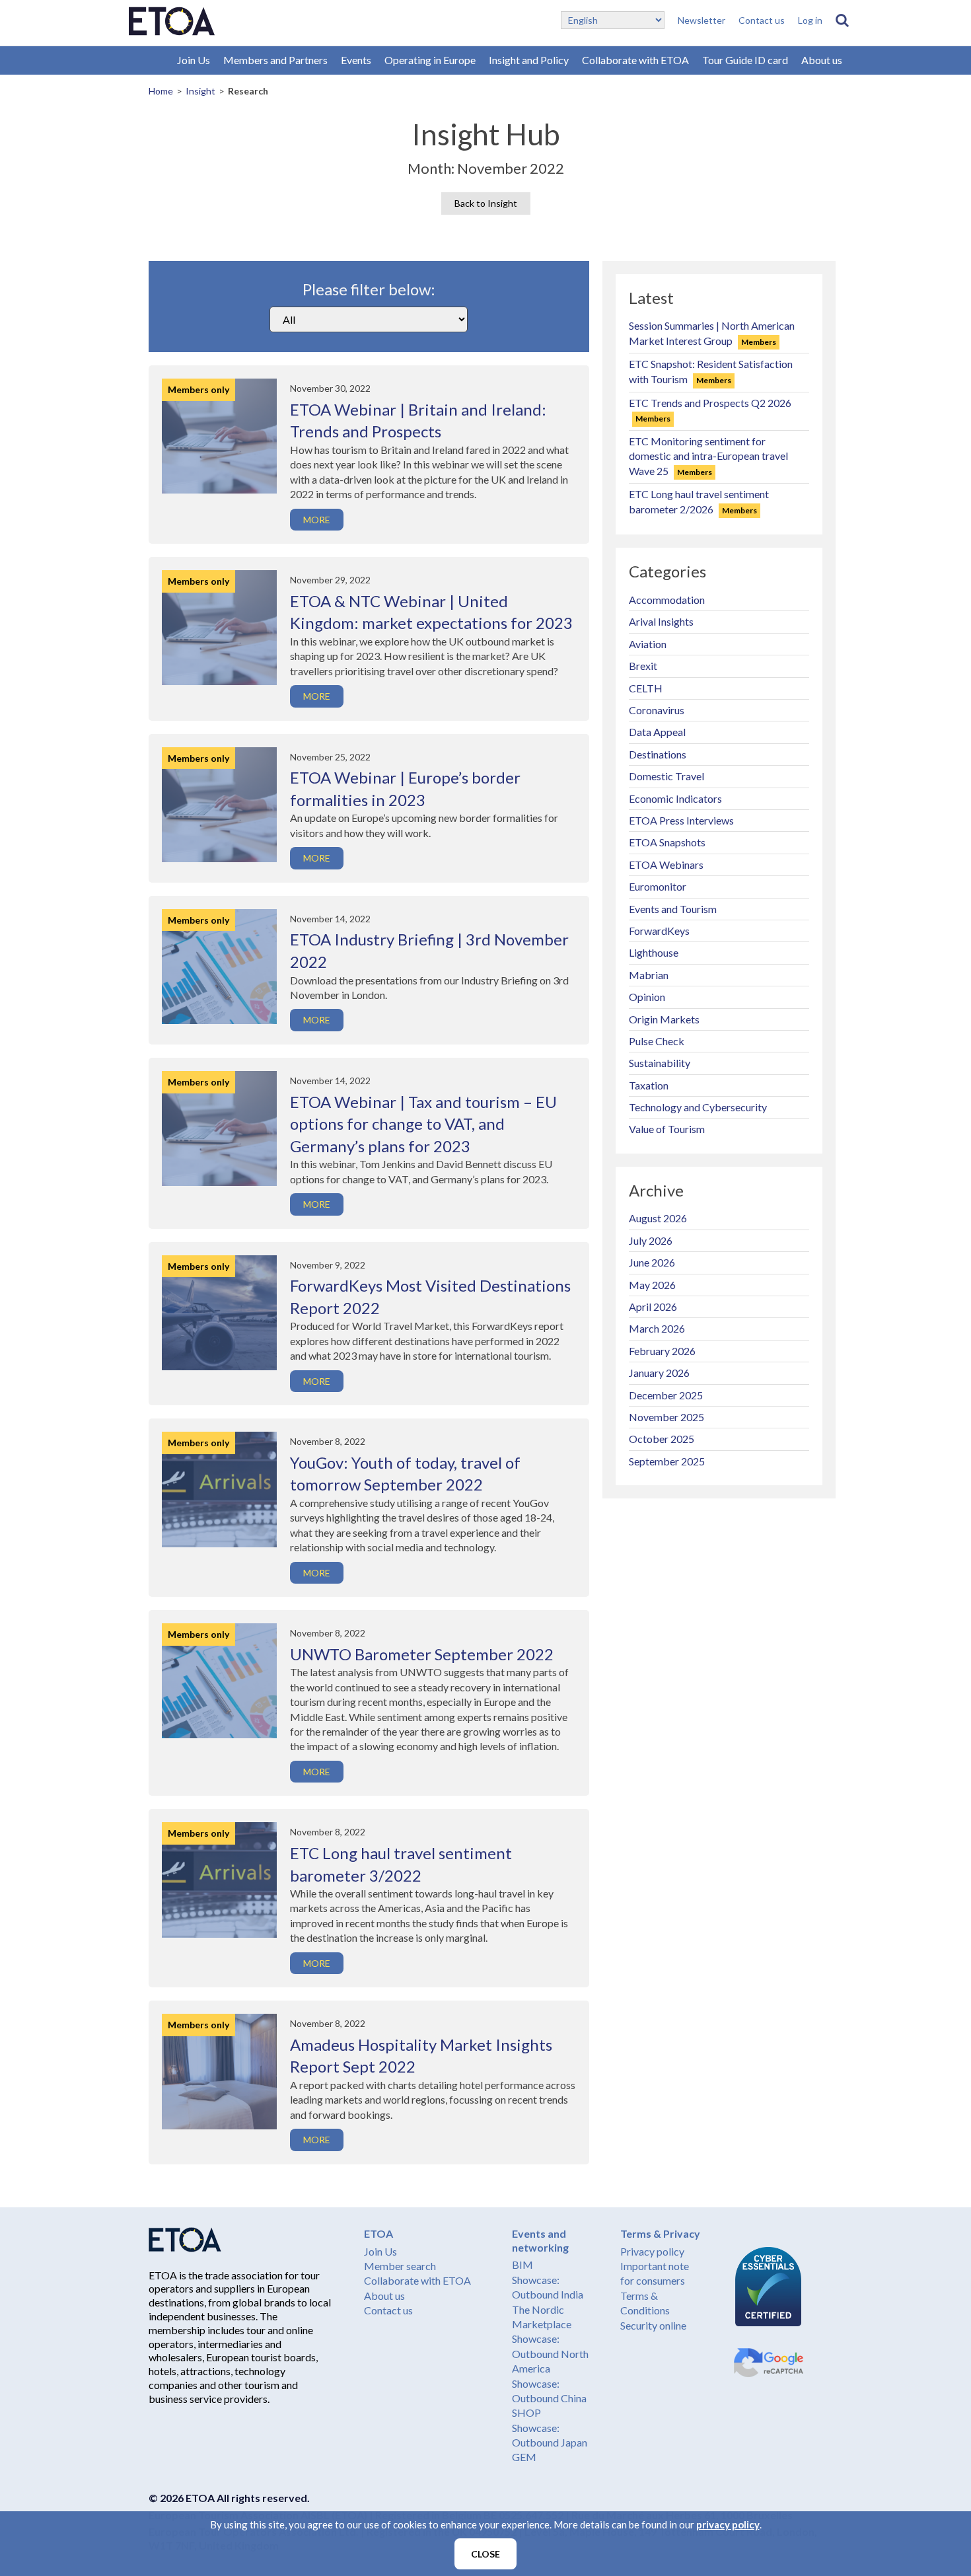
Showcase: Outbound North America (550, 2353)
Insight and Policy (529, 60)
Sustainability (660, 1063)
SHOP (526, 2412)
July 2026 (651, 1240)
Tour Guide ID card (745, 60)
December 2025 (666, 1395)
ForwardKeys (659, 931)
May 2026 (652, 1285)
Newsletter (701, 20)
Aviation (648, 644)
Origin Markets (664, 1019)
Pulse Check (657, 1041)
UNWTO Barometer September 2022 (422, 1654)
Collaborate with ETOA (635, 60)
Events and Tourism (673, 909)
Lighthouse (654, 952)
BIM (522, 2264)
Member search (400, 2266)
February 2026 (662, 1351)
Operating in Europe (430, 60)
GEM (524, 2457)
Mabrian (649, 975)
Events (356, 60)
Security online (653, 2325)
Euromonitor (658, 886)
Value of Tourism (667, 1129)
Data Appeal (657, 732)
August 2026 (658, 1218)
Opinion (647, 997)
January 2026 (659, 1373)
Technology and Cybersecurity (698, 1107)
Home (161, 91)
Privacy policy (652, 2251)
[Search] (842, 20)
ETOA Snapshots (667, 842)
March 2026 (657, 1328)
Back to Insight (486, 203)
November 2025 (666, 1417)
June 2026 (652, 1262)
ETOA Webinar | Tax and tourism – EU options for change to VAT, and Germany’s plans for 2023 (423, 1124)
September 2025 (667, 1461)
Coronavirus (657, 710)
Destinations (658, 754)
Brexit (643, 666)
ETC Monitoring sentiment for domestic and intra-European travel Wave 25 (708, 456)
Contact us (762, 20)
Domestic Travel (666, 776)
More (317, 520)
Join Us (194, 60)
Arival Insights (661, 621)
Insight (200, 91)
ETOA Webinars (666, 865)
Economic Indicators (675, 798)
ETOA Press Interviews (681, 820)
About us (822, 60)
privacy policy (728, 2524)
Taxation (649, 1085)
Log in (810, 20)
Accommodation (667, 600)
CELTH (646, 688)
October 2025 (662, 1439)
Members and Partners (275, 60)
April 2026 (653, 1306)
